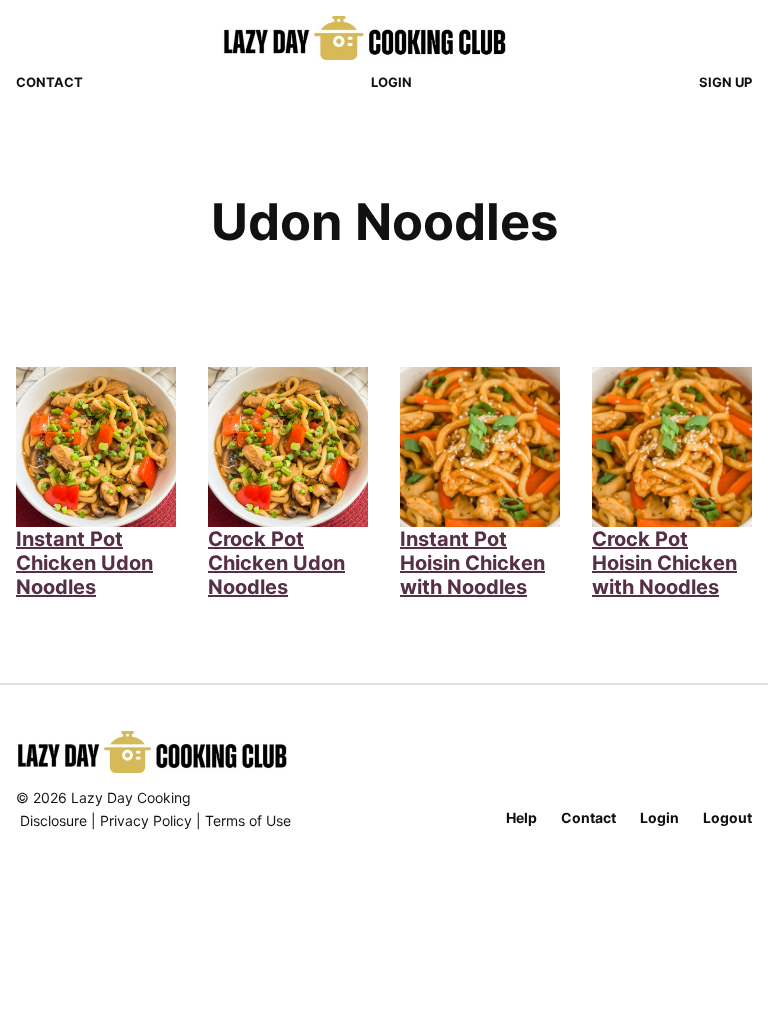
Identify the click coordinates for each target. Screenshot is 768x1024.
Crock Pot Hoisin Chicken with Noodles (664, 563)
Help (521, 817)
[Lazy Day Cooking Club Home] (384, 38)
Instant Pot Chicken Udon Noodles (84, 563)
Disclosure (53, 820)
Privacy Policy (146, 820)
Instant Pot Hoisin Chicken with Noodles (472, 563)
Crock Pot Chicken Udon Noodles (276, 563)
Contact (49, 82)
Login (391, 82)
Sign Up (725, 82)
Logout (727, 817)
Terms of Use (248, 820)
